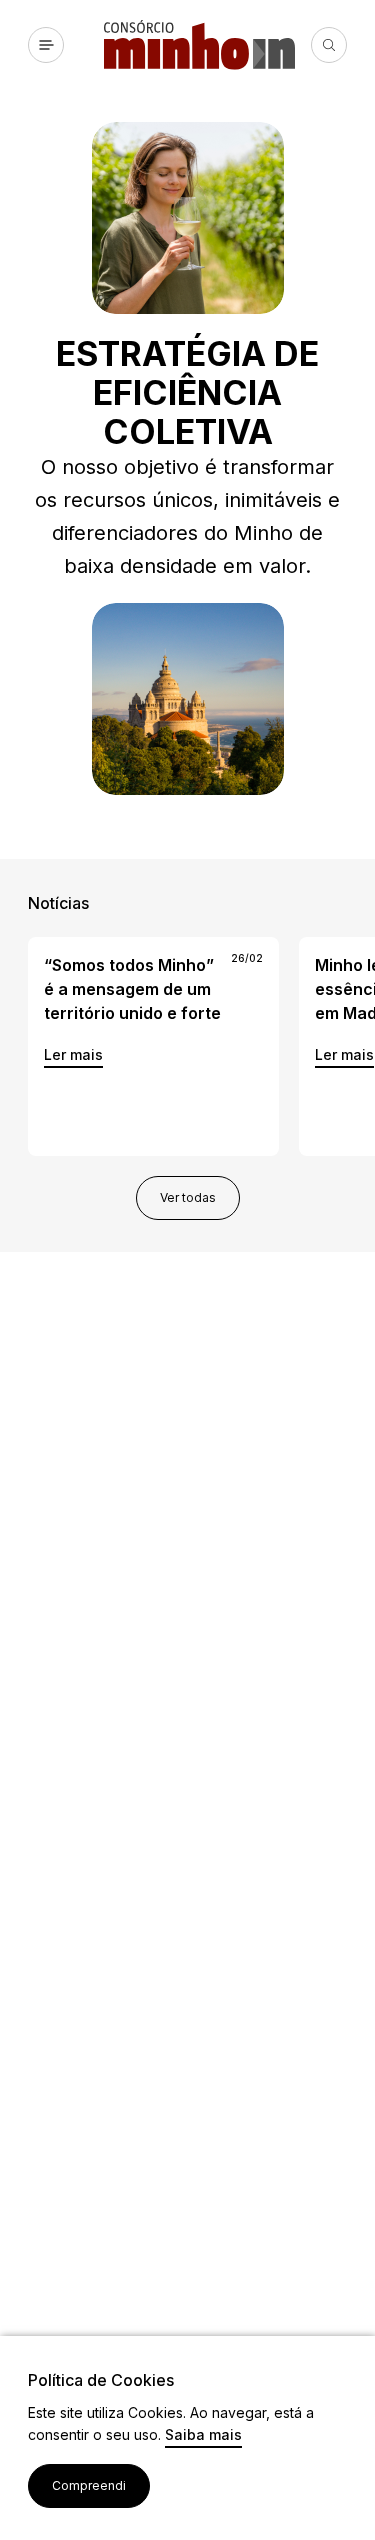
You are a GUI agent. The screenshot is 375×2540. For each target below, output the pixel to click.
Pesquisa (329, 45)
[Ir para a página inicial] (207, 45)
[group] (153, 1046)
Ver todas (188, 1197)
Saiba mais (203, 2435)
